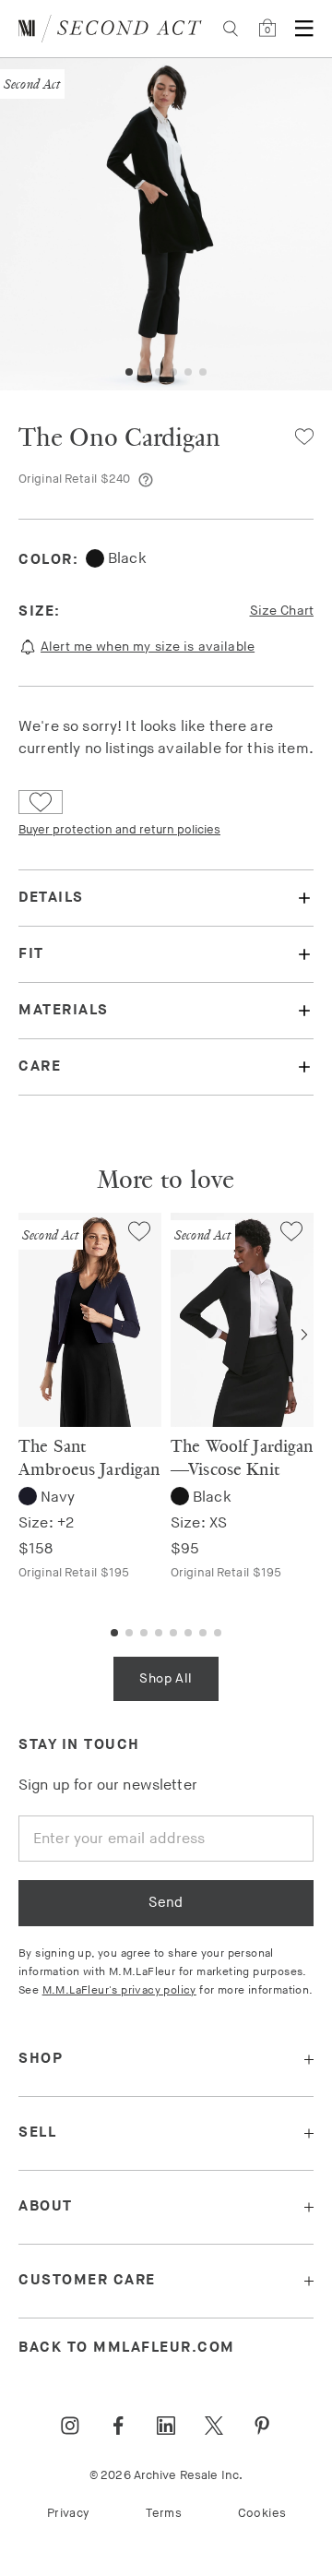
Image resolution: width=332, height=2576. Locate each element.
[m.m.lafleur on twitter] (214, 2426)
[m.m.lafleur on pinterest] (262, 2426)
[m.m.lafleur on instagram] (70, 2426)
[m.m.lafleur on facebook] (118, 2426)
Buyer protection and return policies (119, 830)
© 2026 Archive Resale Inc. (166, 2475)
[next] (304, 1335)
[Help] (146, 480)
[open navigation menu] (304, 29)
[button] (129, 372)
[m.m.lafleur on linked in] (166, 2426)
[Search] (231, 29)
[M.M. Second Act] (110, 29)
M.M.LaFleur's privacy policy (119, 1990)
